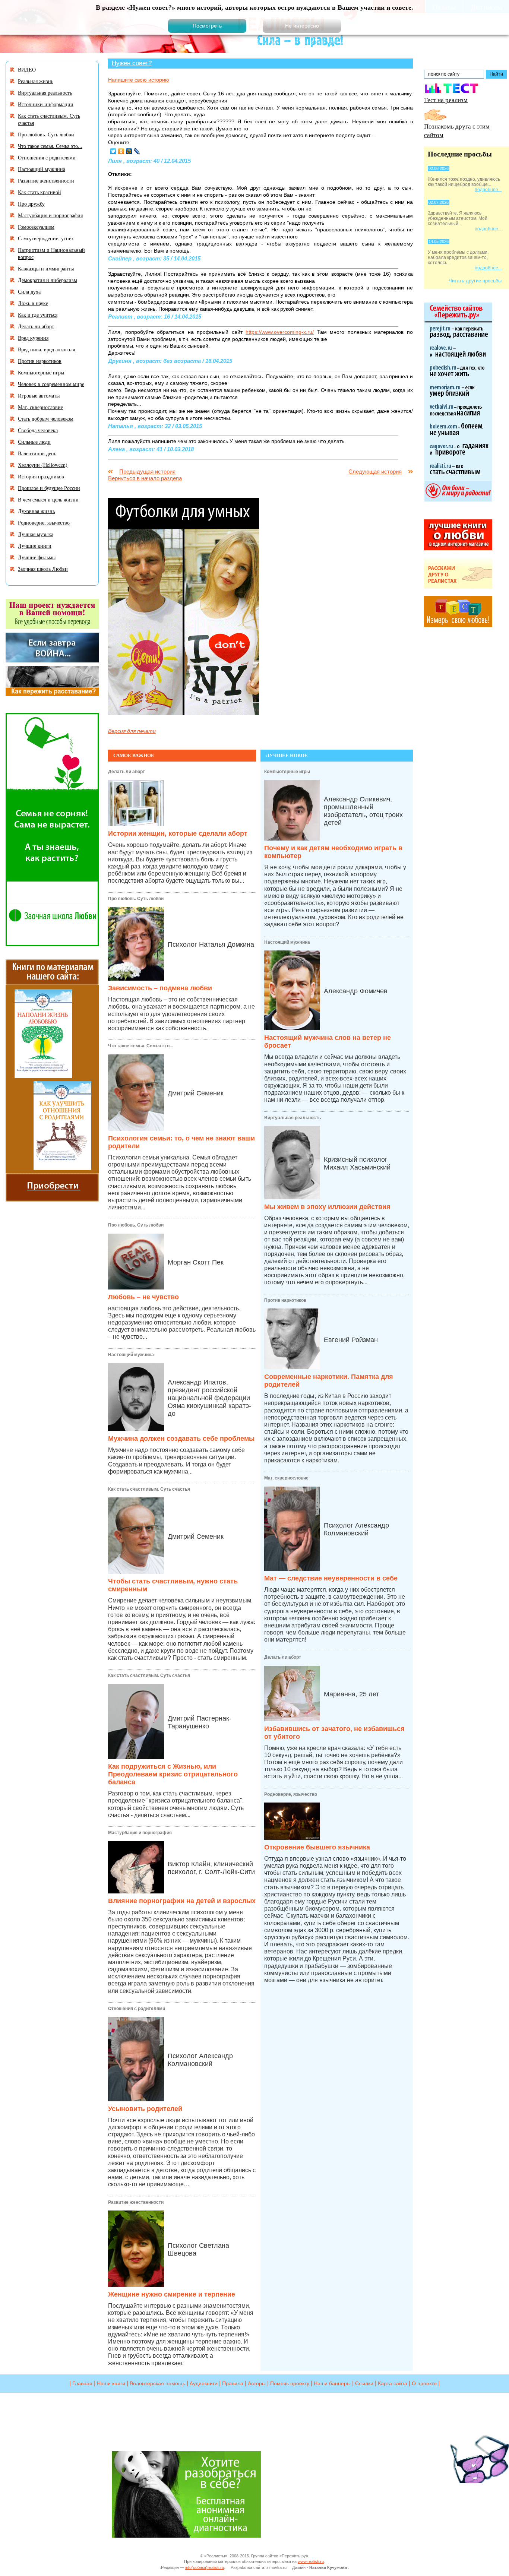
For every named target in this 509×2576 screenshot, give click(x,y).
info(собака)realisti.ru (205, 2567)
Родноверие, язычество (291, 1794)
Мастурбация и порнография (140, 1833)
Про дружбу (31, 204)
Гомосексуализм (36, 227)
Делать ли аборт (127, 772)
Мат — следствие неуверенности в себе (331, 1578)
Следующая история (375, 471)
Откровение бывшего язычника (317, 1847)
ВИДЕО (27, 69)
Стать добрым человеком (46, 419)
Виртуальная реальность (293, 1118)
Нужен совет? (132, 63)
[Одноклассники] (121, 151)
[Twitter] (113, 151)
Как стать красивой (39, 192)
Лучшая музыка (36, 534)
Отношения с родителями (137, 2009)
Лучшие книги (35, 546)
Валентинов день (37, 453)
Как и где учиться (38, 315)
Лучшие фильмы (37, 557)
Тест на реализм (446, 100)
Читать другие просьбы (475, 281)
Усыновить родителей (145, 2109)
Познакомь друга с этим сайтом (457, 130)
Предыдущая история (147, 471)
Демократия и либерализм (48, 280)
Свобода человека (38, 430)
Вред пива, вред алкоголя (46, 349)
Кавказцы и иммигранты (46, 268)
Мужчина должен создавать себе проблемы (181, 1439)
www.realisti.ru (311, 2561)
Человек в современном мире (51, 384)
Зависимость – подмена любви (160, 988)
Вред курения (33, 338)
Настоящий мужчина (131, 1355)
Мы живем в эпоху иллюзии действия (327, 1207)
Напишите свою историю (139, 80)
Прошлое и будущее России (49, 488)
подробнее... (488, 190)
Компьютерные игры (287, 772)
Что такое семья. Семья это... (140, 1046)
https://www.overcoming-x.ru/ (280, 332)
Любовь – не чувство (143, 1297)
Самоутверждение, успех (46, 238)
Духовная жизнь (36, 511)
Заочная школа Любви (43, 569)
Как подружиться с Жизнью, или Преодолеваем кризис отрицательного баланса (173, 1774)
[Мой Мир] (129, 151)
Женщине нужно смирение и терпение (172, 2294)
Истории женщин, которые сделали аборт (178, 833)
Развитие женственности (136, 2202)
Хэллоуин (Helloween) (43, 465)
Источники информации (46, 104)
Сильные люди (34, 442)
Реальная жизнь (36, 81)
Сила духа (29, 292)
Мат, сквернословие (286, 1478)
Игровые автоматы (39, 395)
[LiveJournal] (137, 151)
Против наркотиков (285, 1300)
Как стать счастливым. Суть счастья (149, 1489)
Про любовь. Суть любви (136, 899)
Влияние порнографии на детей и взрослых (182, 1901)
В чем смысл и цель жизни (48, 499)
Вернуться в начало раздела (145, 478)
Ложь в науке (33, 303)
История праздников (41, 476)
